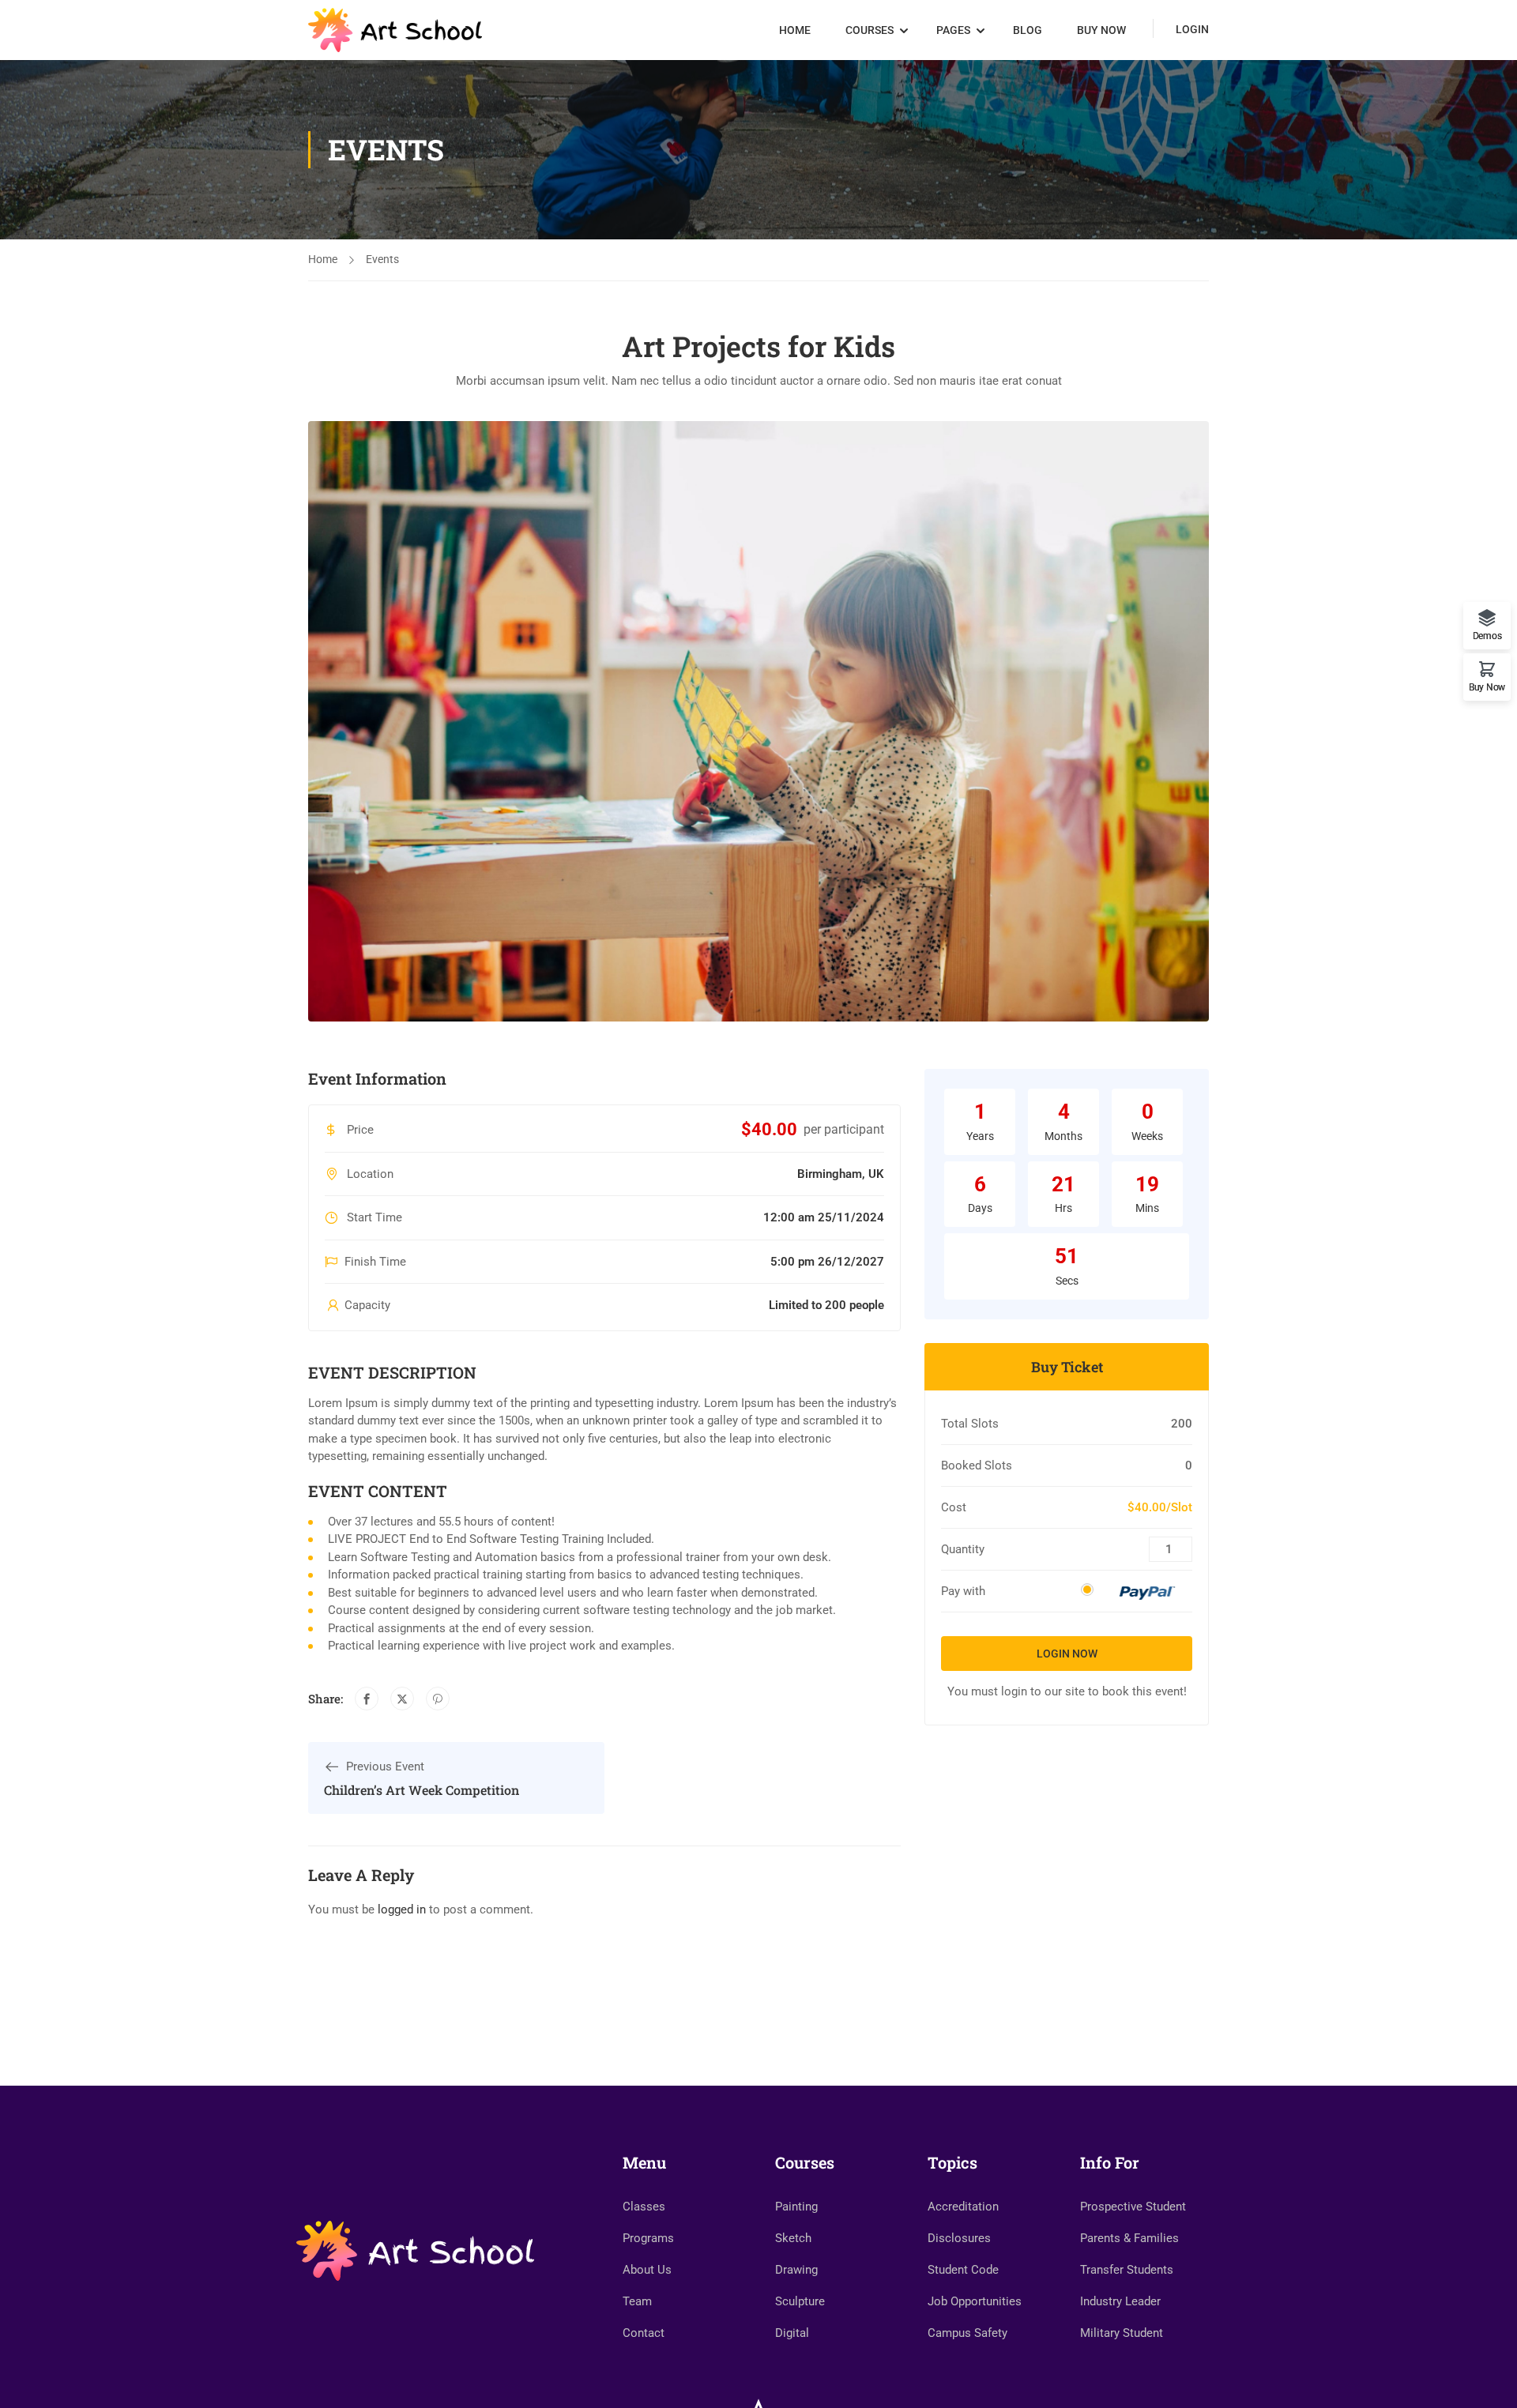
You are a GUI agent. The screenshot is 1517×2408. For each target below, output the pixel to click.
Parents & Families (1129, 2238)
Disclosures (959, 2238)
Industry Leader (1120, 2301)
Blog (1028, 30)
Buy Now (1101, 30)
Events (382, 259)
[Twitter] (402, 1699)
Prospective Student (1133, 2207)
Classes (644, 2207)
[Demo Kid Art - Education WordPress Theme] (395, 30)
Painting (796, 2207)
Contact (644, 2333)
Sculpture (800, 2301)
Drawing (796, 2270)
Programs (648, 2238)
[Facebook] (367, 1699)
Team (637, 2301)
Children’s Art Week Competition (422, 1790)
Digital (792, 2333)
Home (795, 30)
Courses (870, 30)
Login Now (1067, 1654)
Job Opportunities (975, 2301)
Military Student (1122, 2333)
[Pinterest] (438, 1699)
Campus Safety (967, 2333)
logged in (402, 1909)
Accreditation (963, 2207)
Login (1192, 29)
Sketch (793, 2238)
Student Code (963, 2270)
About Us (647, 2270)
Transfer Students (1127, 2270)
